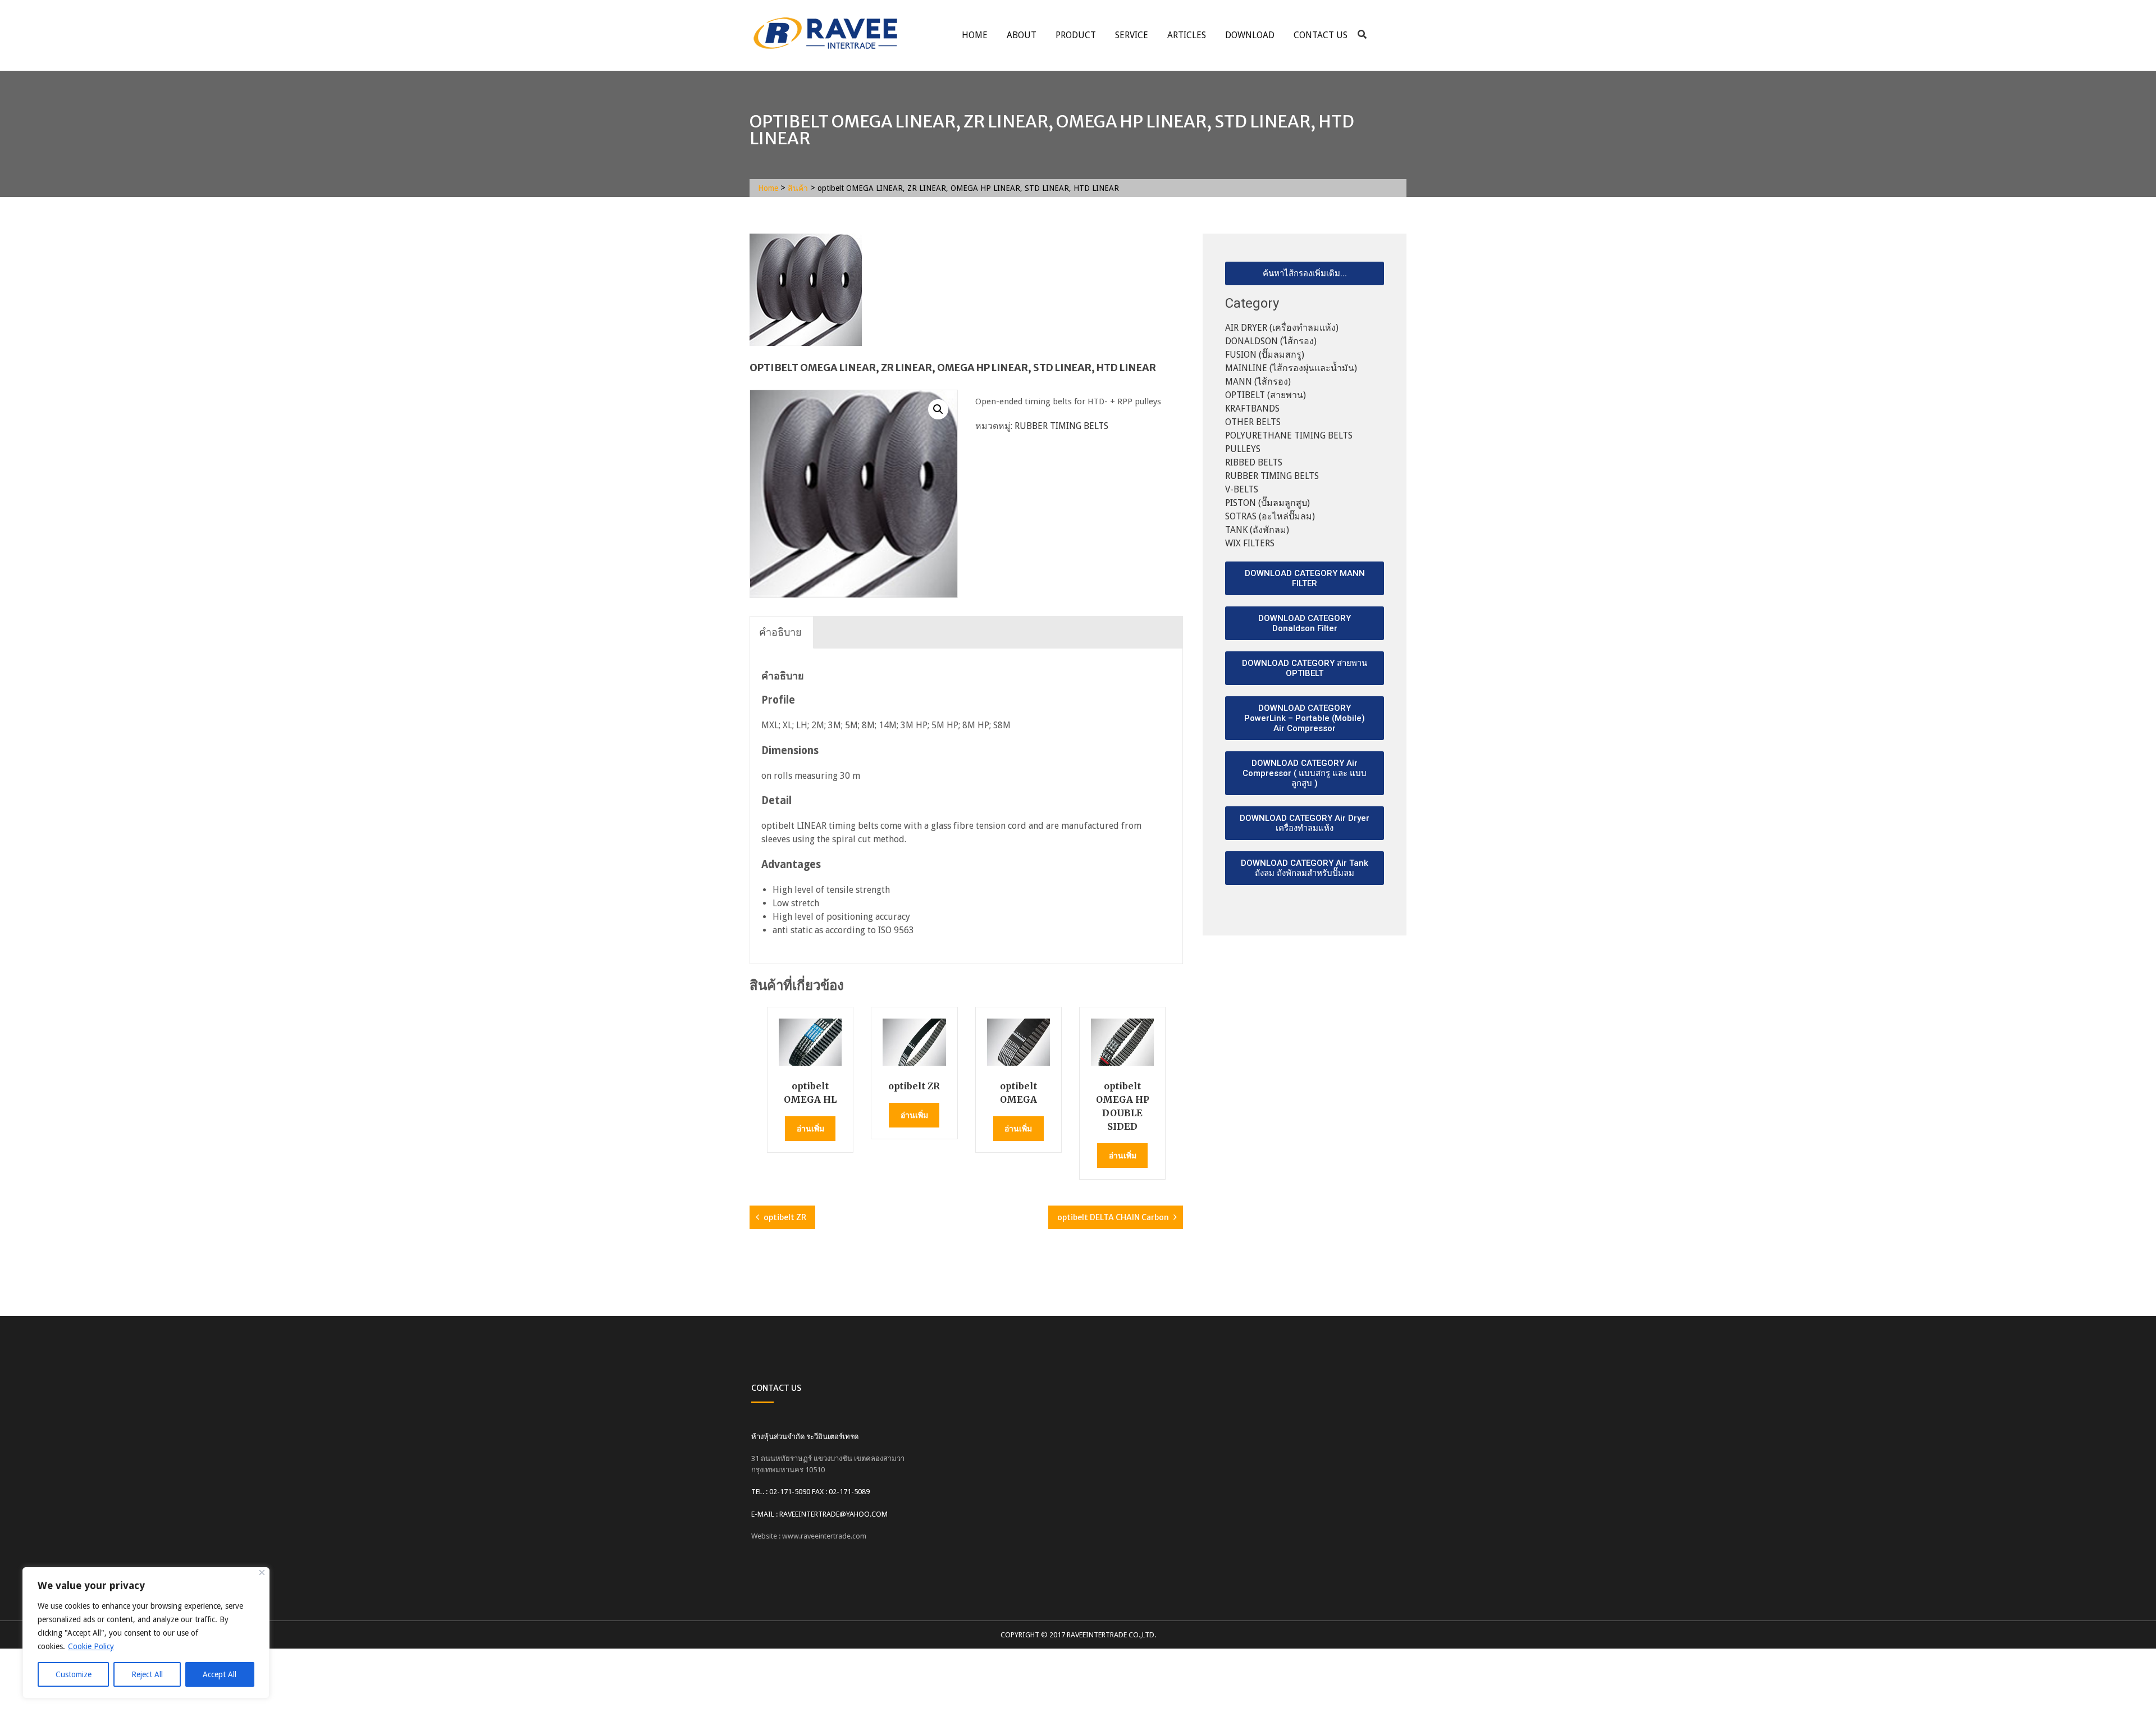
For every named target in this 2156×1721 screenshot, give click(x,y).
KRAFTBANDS (1252, 408)
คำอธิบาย (780, 632)
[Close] (262, 1572)
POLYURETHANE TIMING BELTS (1289, 435)
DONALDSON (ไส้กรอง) (1271, 341)
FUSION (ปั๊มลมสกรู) (1265, 355)
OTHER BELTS (1253, 422)
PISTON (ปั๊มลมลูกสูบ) (1267, 503)
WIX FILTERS (1250, 543)
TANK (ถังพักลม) (1257, 530)
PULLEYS (1243, 449)
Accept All (220, 1674)
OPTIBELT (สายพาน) (1266, 395)
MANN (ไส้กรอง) (1258, 382)
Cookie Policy (91, 1646)
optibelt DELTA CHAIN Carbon (1113, 1217)
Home (975, 35)
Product (1076, 35)
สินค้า (798, 188)
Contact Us (1321, 35)
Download (1250, 35)
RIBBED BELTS (1254, 462)
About (1022, 35)
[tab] (780, 633)
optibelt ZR (785, 1217)
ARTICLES (1187, 35)
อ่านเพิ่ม (810, 1129)
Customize (74, 1674)
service (1132, 35)
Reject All (147, 1674)
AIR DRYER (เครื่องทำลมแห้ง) (1282, 328)
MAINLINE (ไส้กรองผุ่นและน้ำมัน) (1291, 368)
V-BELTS (1242, 489)
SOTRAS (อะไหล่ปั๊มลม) (1270, 516)
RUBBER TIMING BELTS (1061, 426)
